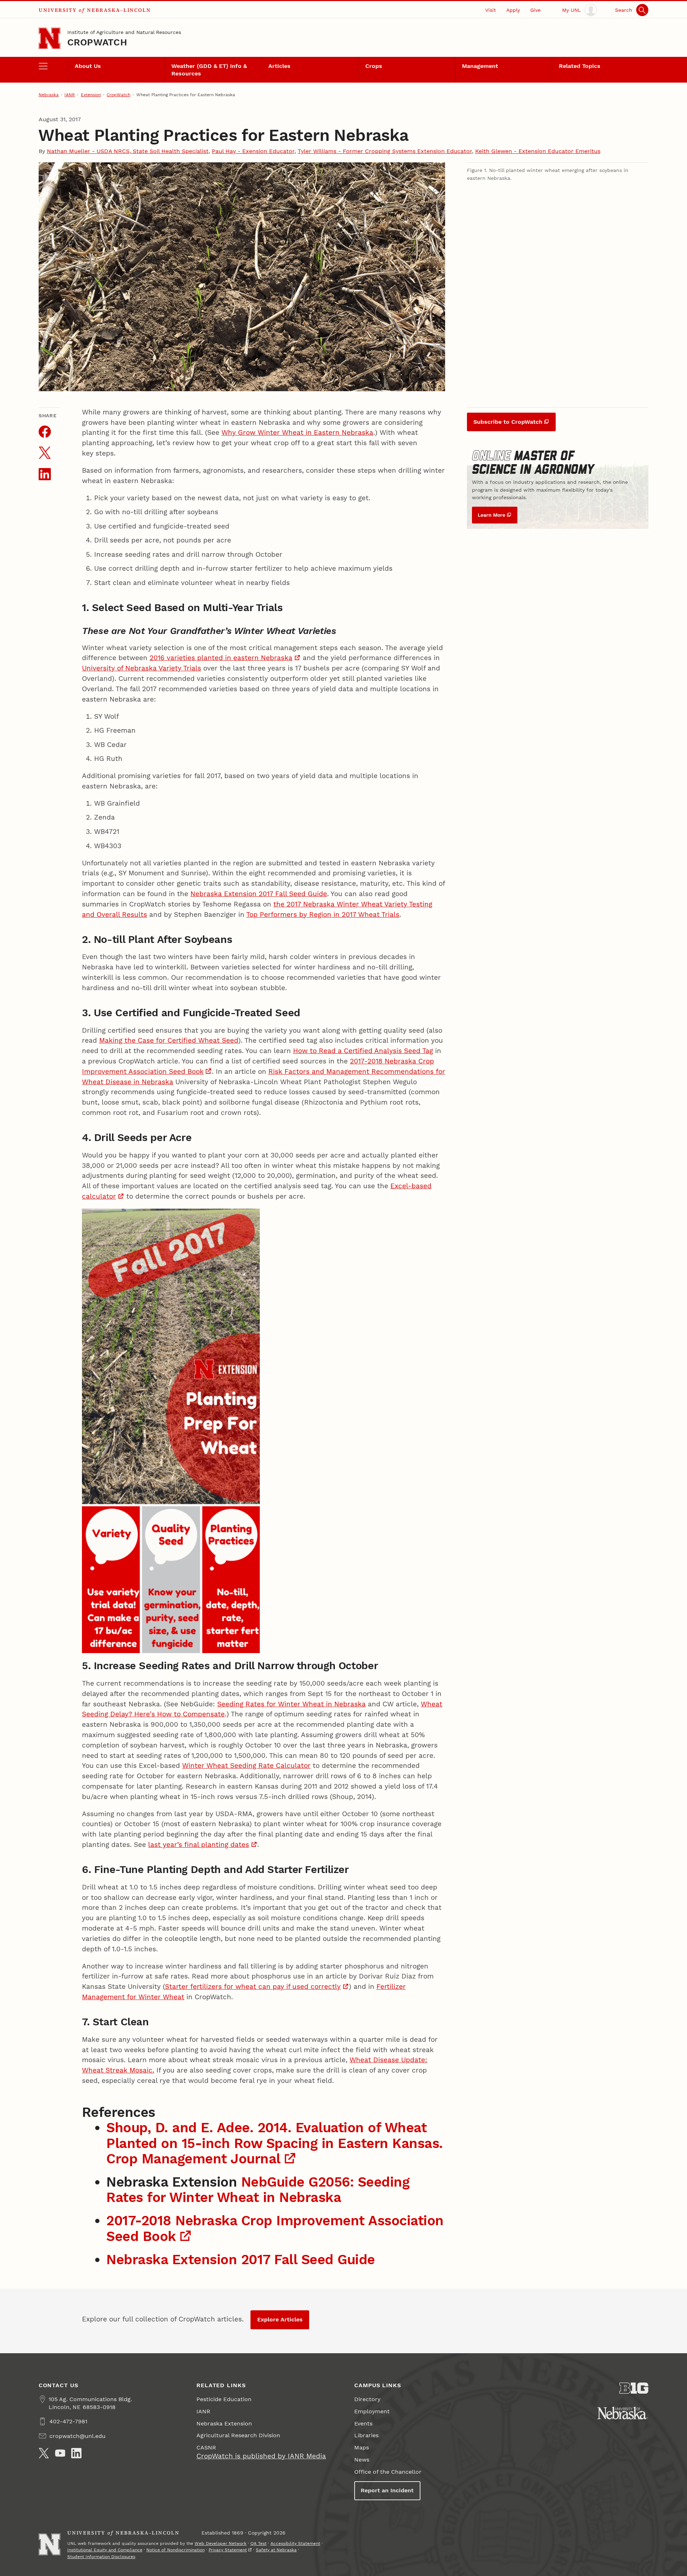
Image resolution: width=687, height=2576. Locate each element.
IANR (70, 95)
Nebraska (49, 95)
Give (535, 10)
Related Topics (580, 66)
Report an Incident (387, 2490)
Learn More (491, 515)
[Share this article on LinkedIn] (45, 474)
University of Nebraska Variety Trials (142, 668)
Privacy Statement (228, 2550)
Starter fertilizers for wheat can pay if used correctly (253, 1987)
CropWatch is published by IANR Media (261, 2456)
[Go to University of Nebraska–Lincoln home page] (50, 38)
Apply (513, 10)
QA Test (259, 2543)
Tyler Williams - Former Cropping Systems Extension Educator (385, 151)
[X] (44, 2453)
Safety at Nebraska (276, 2550)
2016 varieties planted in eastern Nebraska (221, 658)
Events (363, 2423)
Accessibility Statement (295, 2543)
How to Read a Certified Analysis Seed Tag (363, 1051)
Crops (374, 66)
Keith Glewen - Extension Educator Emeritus (538, 151)
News (362, 2460)
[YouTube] (60, 2453)
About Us (88, 66)
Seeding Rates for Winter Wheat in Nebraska (291, 1704)
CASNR (206, 2447)
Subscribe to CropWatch (508, 422)
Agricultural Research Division (238, 2435)
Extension (91, 95)
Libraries (366, 2435)
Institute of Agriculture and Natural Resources (124, 32)
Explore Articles (280, 2319)
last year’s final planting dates (199, 1845)
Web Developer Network (221, 2543)
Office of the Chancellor (388, 2472)
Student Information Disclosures (101, 2557)
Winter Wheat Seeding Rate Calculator (246, 1766)
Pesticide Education (224, 2399)
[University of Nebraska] (623, 2413)
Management (480, 66)
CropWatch (97, 42)
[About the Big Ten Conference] (634, 2388)
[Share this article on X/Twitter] (45, 453)
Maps (362, 2447)
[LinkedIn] (76, 2453)
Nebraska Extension (224, 2423)
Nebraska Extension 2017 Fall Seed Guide (259, 894)
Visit (491, 10)
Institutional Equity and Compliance (105, 2550)
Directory (367, 2399)
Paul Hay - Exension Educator (253, 151)
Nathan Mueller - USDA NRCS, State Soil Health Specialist (128, 151)
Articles (279, 66)
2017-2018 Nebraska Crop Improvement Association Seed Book (275, 2228)
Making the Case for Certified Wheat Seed (169, 1040)
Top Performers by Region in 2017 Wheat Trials (323, 915)
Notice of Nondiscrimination (176, 2550)
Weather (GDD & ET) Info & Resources (209, 70)
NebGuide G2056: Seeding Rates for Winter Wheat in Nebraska (258, 2189)
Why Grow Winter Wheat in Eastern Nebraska (297, 432)
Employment (372, 2411)
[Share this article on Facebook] (45, 432)
